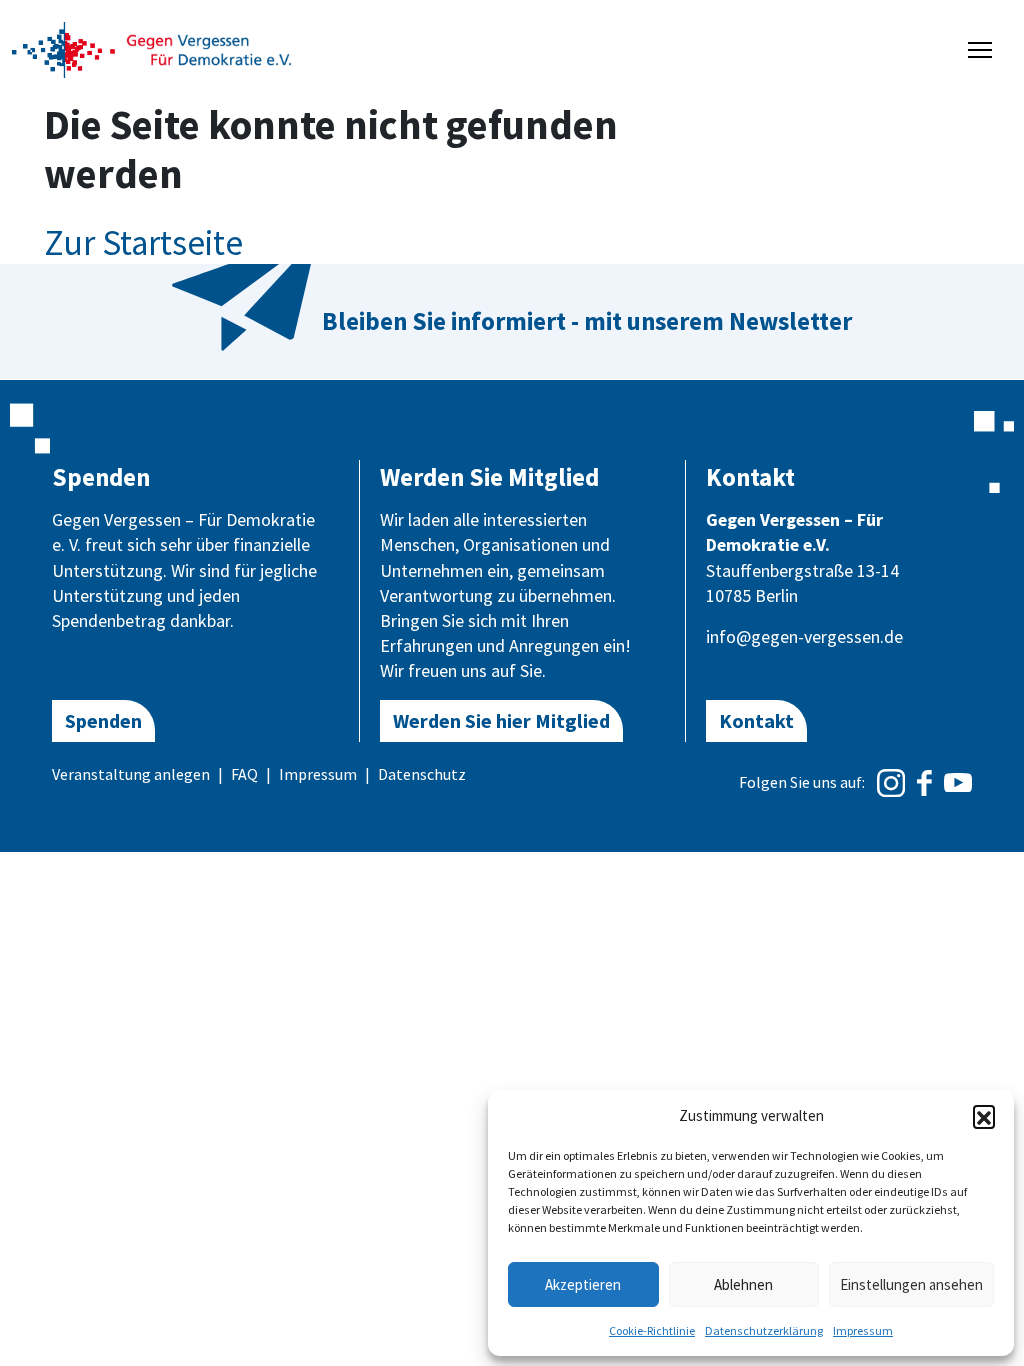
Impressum (863, 1330)
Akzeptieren (583, 1284)
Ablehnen (743, 1284)
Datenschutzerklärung (764, 1330)
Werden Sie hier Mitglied (501, 720)
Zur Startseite (143, 243)
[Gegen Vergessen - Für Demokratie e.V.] (152, 48)
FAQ (244, 774)
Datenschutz (422, 774)
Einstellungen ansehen (911, 1284)
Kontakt (756, 720)
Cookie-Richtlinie (652, 1330)
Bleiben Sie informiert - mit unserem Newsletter (587, 321)
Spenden (103, 720)
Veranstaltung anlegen (131, 774)
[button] (984, 1116)
